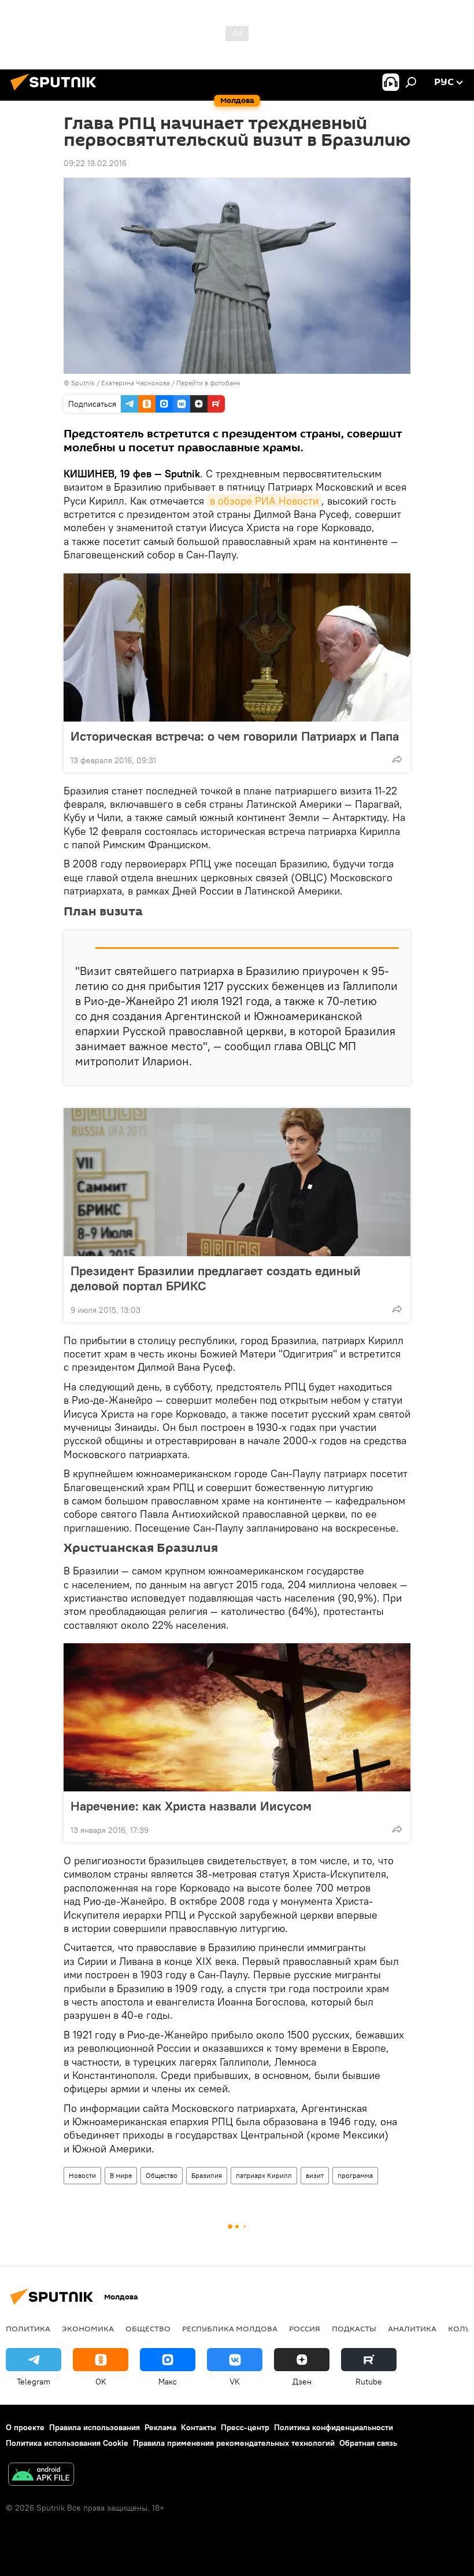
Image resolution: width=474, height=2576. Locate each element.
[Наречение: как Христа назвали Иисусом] (237, 1717)
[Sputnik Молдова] (57, 92)
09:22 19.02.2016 (95, 163)
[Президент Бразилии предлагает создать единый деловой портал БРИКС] (237, 1182)
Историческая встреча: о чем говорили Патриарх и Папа (235, 736)
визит (315, 2175)
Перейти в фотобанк (208, 383)
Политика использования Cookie (67, 2443)
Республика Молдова (230, 2328)
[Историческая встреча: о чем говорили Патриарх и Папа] (237, 647)
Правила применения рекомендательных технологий (234, 2443)
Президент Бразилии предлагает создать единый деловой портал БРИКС (216, 1278)
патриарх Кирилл (264, 2175)
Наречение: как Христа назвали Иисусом (191, 1806)
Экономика (88, 2328)
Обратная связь (368, 2443)
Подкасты (354, 2328)
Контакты (199, 2427)
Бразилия (207, 2175)
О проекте (25, 2427)
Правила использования (95, 2427)
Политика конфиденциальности (334, 2427)
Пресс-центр (245, 2427)
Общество (162, 2175)
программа (355, 2175)
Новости (82, 2175)
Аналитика (412, 2328)
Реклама (160, 2427)
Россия (305, 2328)
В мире (121, 2175)
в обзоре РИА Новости (264, 501)
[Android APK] (41, 2476)
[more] (397, 759)
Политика (28, 2328)
